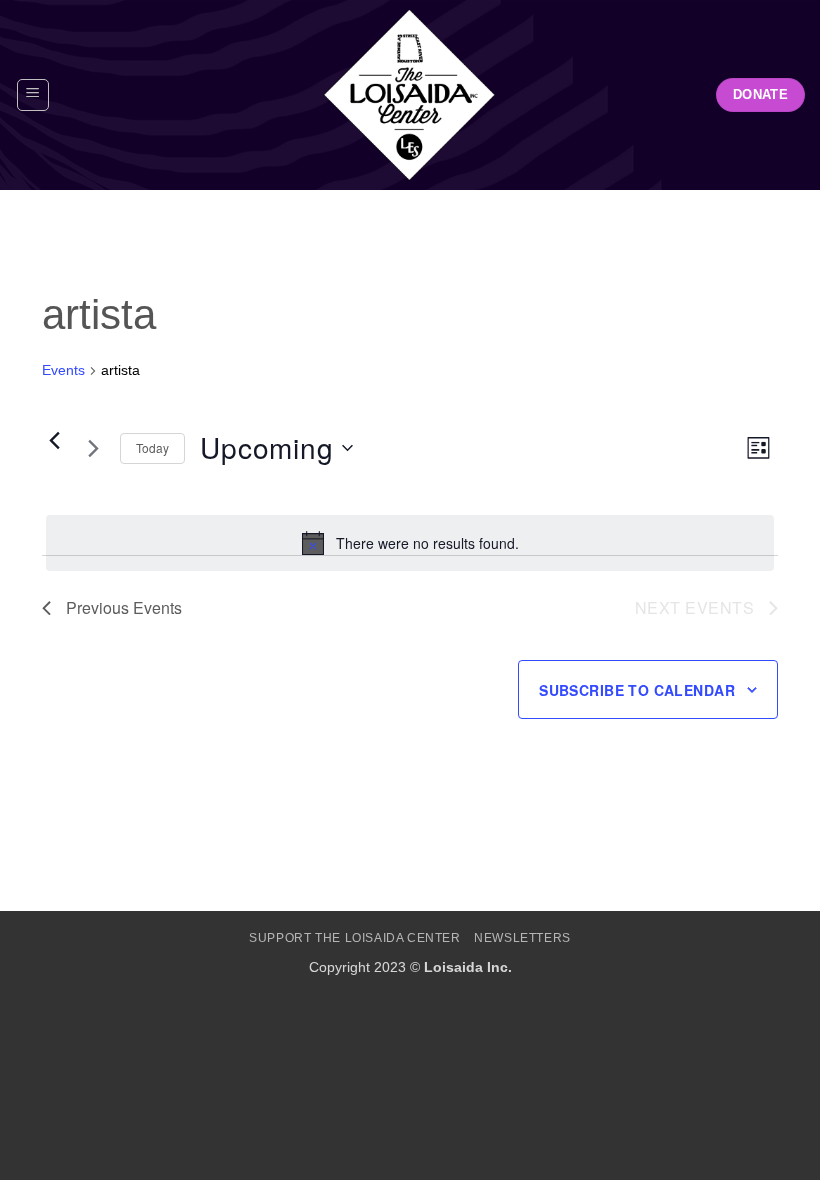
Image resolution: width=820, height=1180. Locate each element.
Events (63, 370)
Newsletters (522, 938)
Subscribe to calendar (637, 690)
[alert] (410, 543)
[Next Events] (93, 448)
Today (152, 447)
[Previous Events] (54, 440)
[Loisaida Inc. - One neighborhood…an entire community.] (410, 95)
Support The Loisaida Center (355, 938)
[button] (33, 95)
